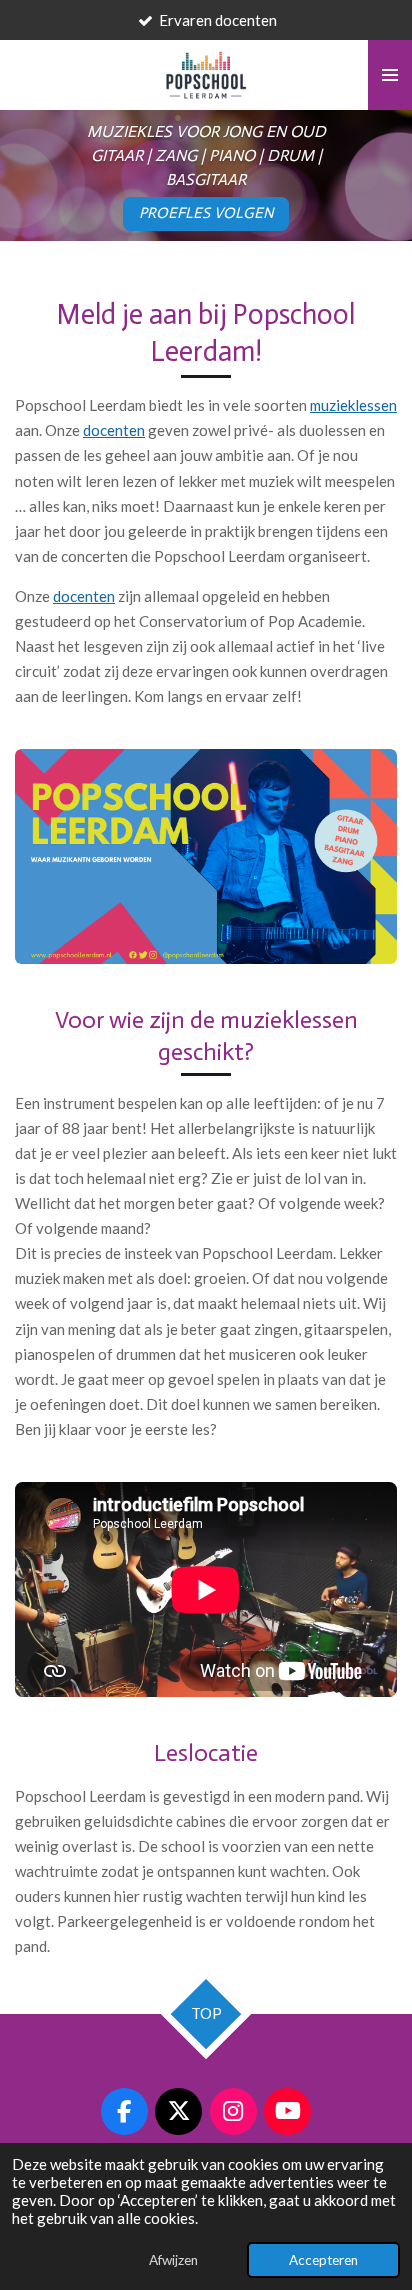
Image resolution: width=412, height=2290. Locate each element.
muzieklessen (353, 405)
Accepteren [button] (323, 2260)
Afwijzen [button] (173, 2260)
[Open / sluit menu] (390, 75)
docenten (114, 430)
